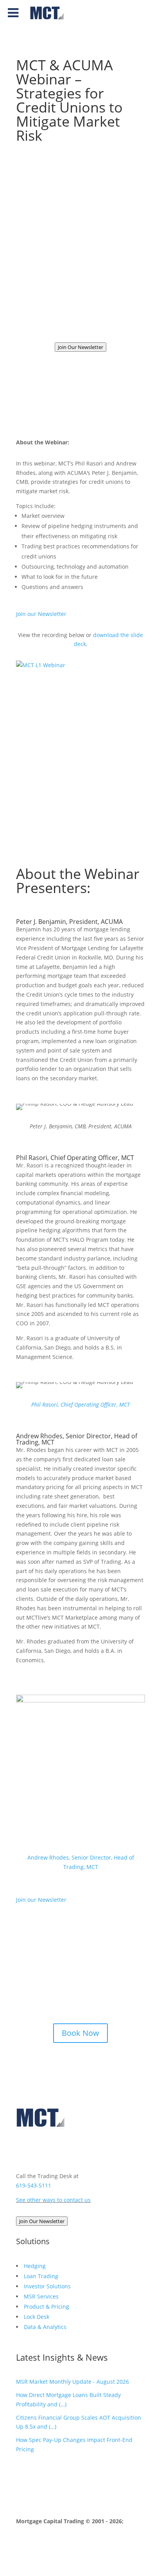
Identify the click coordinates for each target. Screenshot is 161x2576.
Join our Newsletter (41, 614)
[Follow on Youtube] (38, 2150)
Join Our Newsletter (80, 347)
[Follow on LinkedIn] (22, 2150)
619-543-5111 (34, 2185)
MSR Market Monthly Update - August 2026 (72, 2382)
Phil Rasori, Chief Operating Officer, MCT (80, 1404)
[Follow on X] (54, 2150)
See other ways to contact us (53, 2200)
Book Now (80, 2033)
